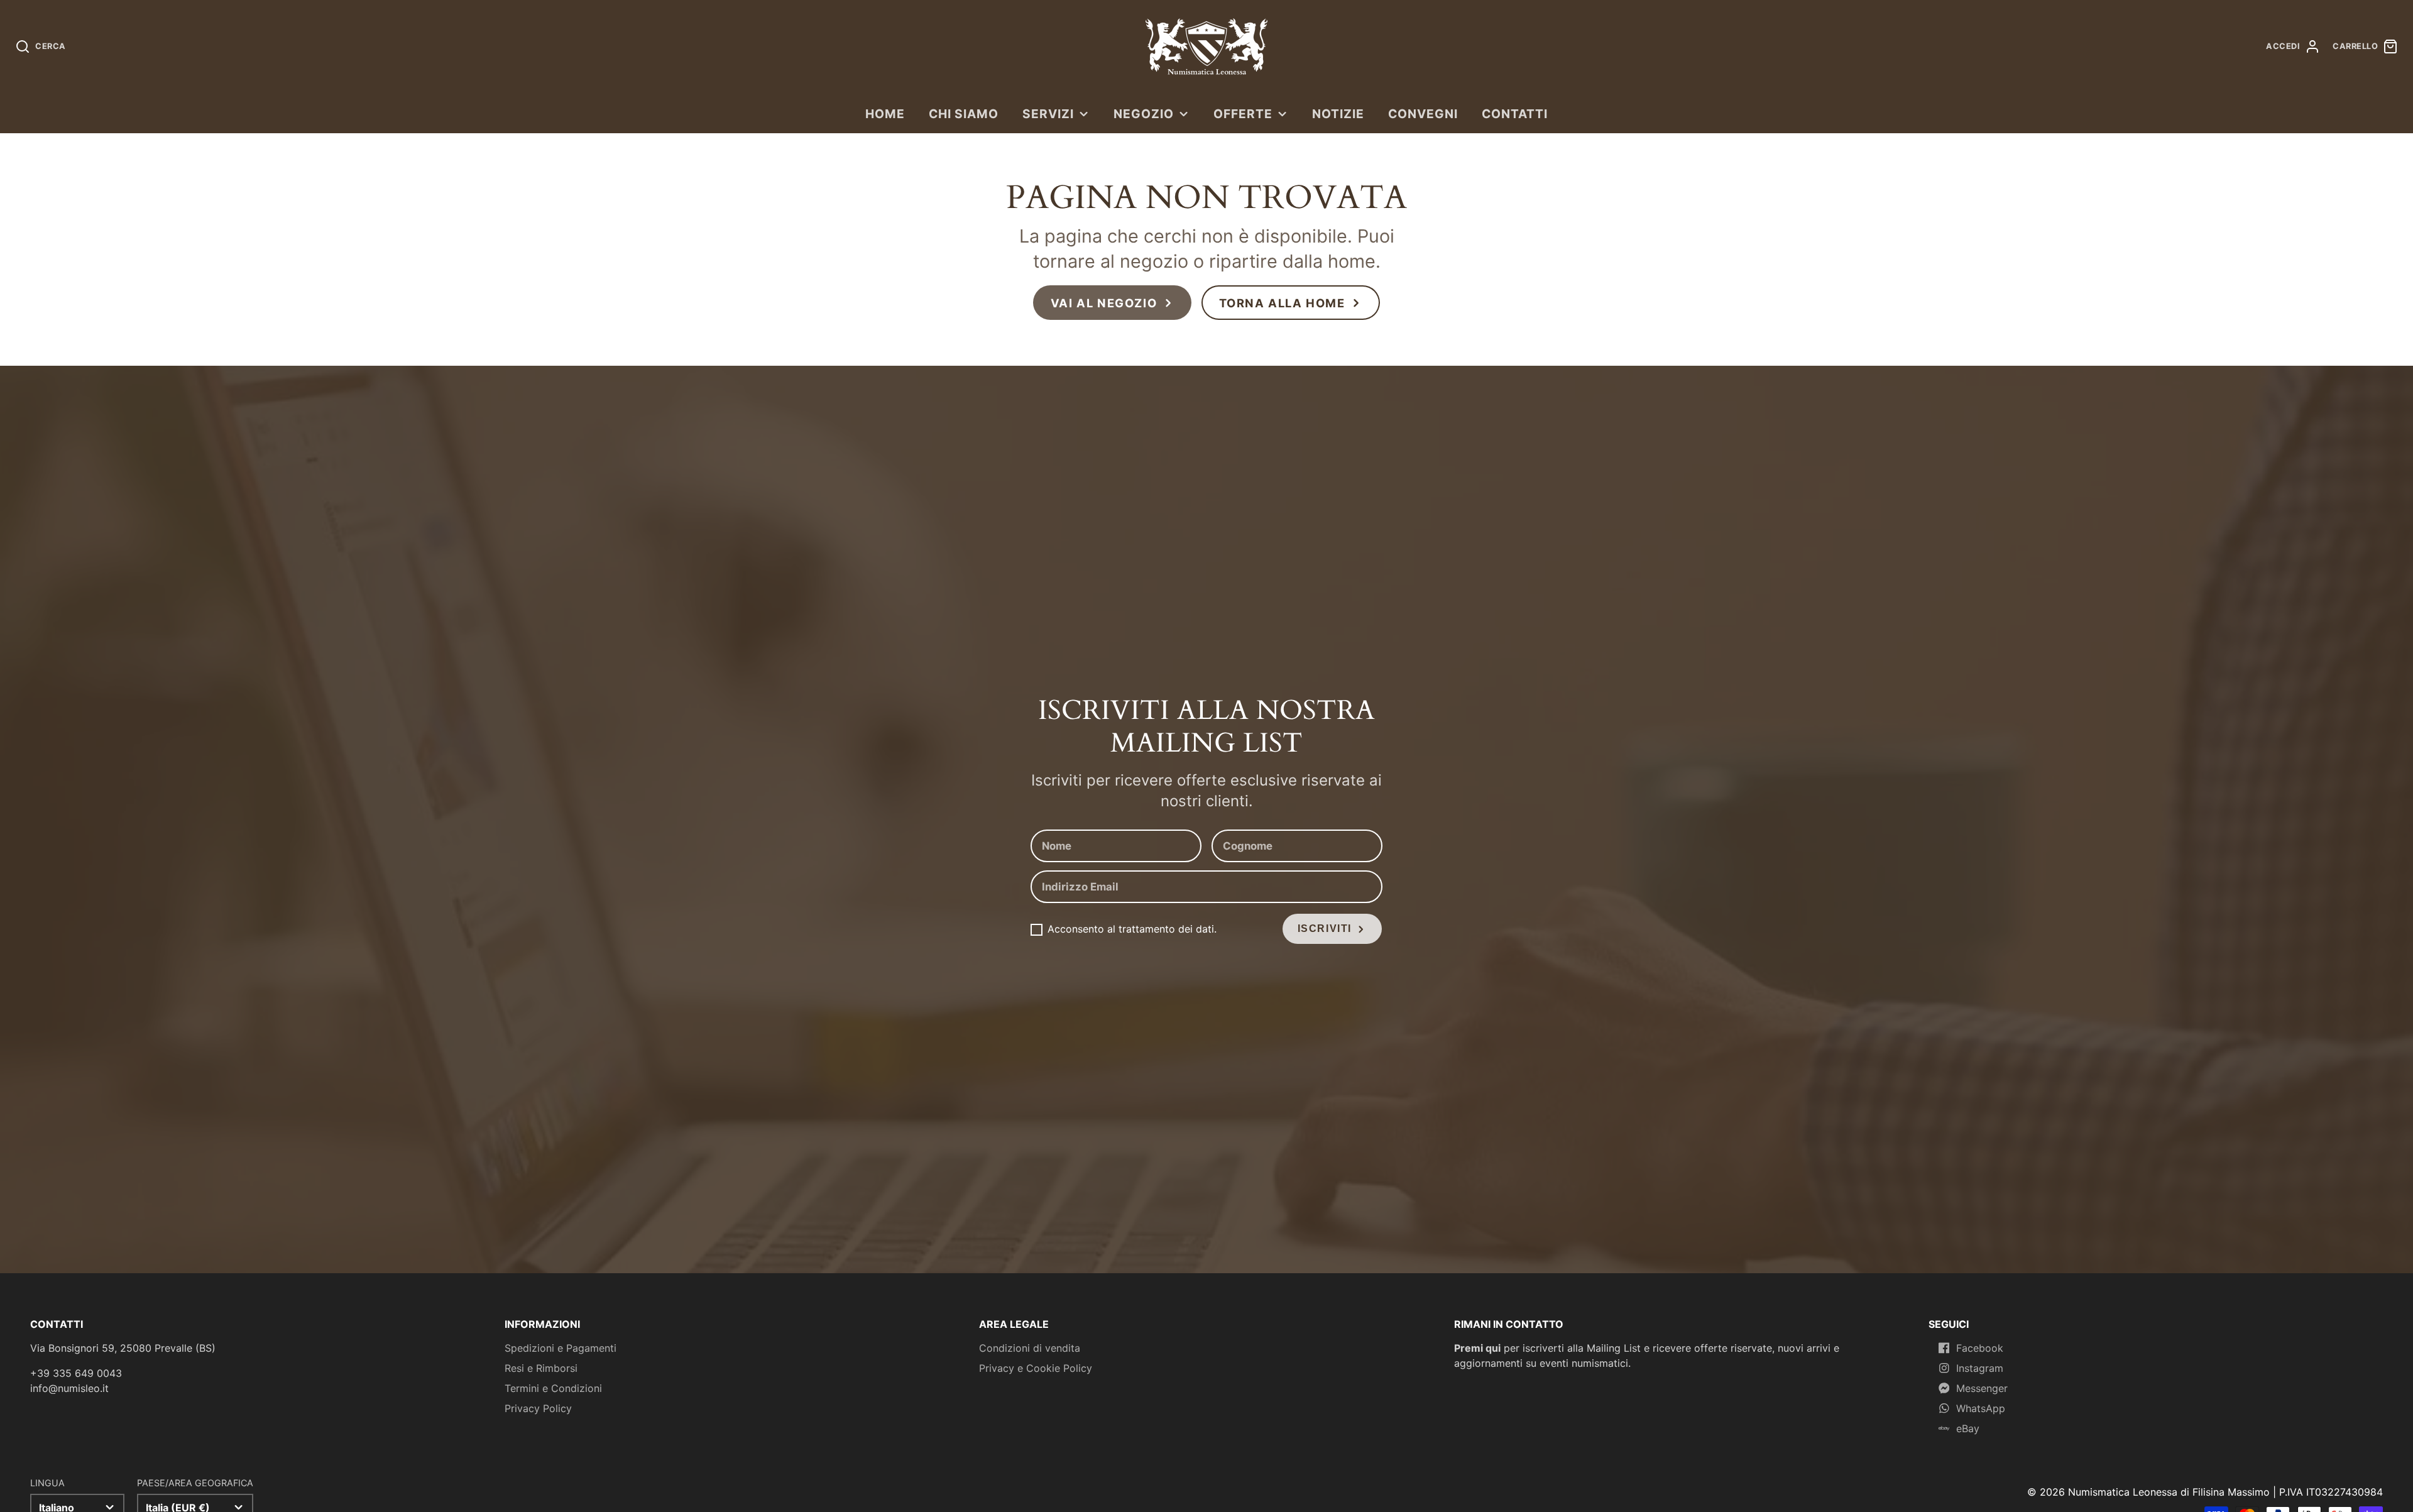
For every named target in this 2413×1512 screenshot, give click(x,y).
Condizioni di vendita (1030, 1348)
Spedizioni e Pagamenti (561, 1348)
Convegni (1423, 114)
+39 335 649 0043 (76, 1373)
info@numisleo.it (69, 1388)
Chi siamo (964, 114)
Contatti (1515, 114)
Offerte (1243, 114)
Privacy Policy (538, 1408)
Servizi (1048, 114)
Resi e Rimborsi (541, 1368)
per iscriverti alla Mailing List (1547, 1348)
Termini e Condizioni (553, 1388)
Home (885, 114)
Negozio (1144, 114)
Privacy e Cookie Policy (1036, 1368)
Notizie (1338, 114)
